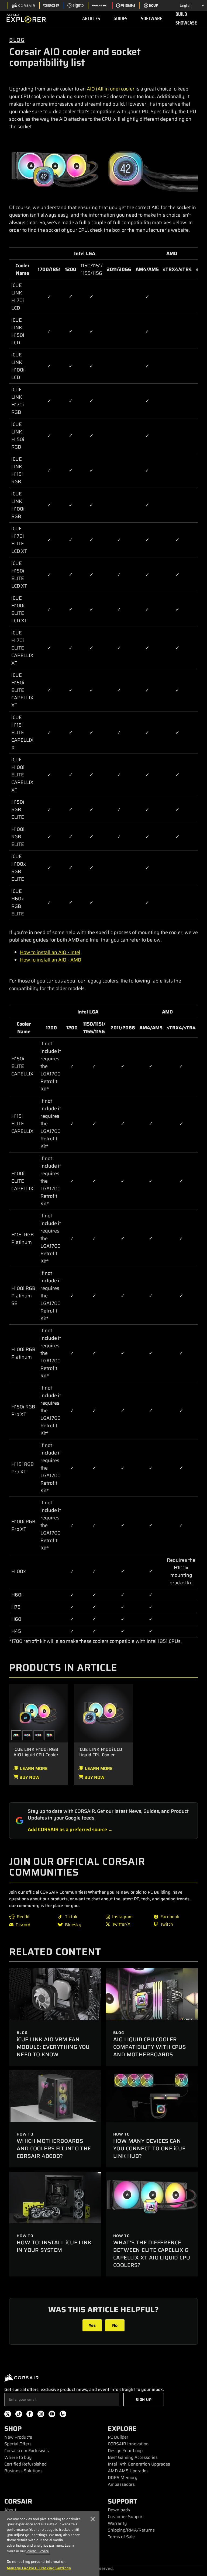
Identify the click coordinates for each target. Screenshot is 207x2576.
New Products (18, 2437)
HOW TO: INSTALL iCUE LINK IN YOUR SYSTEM (54, 2246)
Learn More (33, 1768)
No (115, 2325)
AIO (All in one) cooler (111, 89)
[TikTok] (19, 2415)
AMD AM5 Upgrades (128, 2471)
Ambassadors (121, 2484)
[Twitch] (63, 2415)
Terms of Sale (121, 2537)
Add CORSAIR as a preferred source (67, 1829)
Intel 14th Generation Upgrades (139, 2464)
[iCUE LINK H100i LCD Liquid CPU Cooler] (103, 1713)
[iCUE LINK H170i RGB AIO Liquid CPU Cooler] (27, 1735)
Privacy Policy (38, 2551)
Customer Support (126, 2517)
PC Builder (118, 2437)
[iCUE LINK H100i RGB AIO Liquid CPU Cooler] (38, 1713)
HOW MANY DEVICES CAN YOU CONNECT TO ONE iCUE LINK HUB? (149, 2148)
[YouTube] (52, 2415)
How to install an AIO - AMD (51, 960)
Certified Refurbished (25, 2464)
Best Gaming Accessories (133, 2457)
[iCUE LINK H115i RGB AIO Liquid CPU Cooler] (49, 1735)
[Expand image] (55, 169)
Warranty (117, 2523)
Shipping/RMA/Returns (131, 2530)
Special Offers (18, 2444)
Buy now (29, 1777)
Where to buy (18, 2457)
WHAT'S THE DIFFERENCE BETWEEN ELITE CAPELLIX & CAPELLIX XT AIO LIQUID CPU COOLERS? (152, 2254)
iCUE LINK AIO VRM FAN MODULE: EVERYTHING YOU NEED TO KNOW (53, 2047)
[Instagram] (41, 2415)
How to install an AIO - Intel (50, 952)
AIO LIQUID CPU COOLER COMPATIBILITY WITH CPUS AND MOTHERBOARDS (149, 2047)
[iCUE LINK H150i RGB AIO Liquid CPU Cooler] (38, 1735)
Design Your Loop (125, 2451)
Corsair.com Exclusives (27, 2451)
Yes (92, 2325)
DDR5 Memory (123, 2478)
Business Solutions (23, 2471)
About (10, 2510)
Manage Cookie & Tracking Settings (39, 2568)
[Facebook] (30, 2415)
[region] (50, 2544)
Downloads (119, 2510)
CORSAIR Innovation (128, 2444)
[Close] (93, 2519)
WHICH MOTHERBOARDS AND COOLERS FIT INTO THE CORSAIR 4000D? (54, 2148)
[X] (8, 2415)
